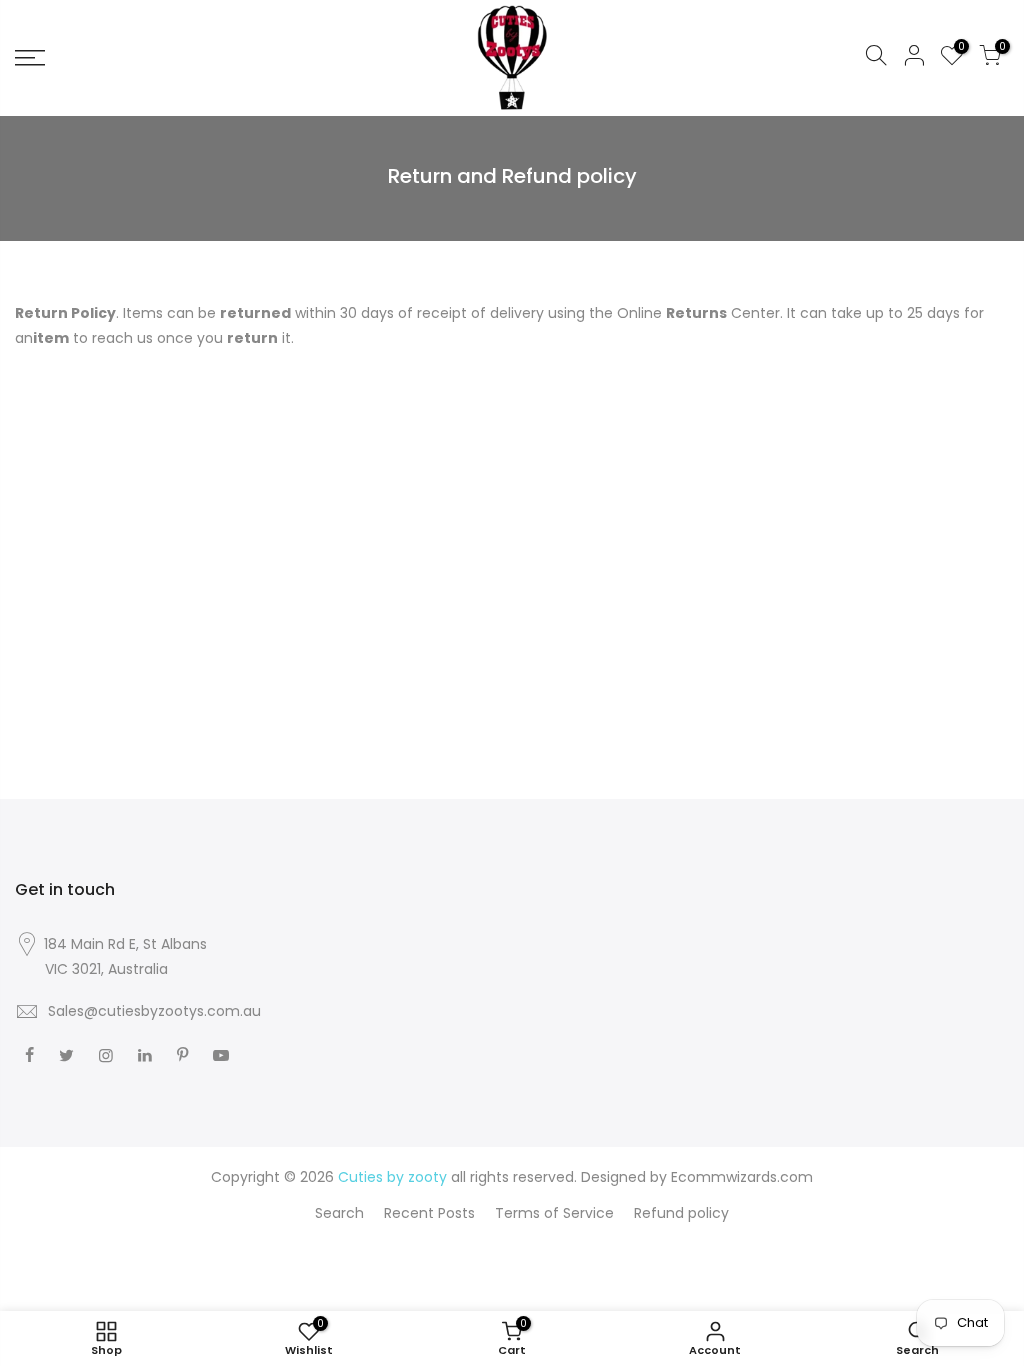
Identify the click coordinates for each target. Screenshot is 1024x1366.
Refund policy (681, 1213)
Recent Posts (429, 1213)
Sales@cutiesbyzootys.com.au (154, 1011)
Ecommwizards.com (742, 1177)
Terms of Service (554, 1213)
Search (339, 1213)
